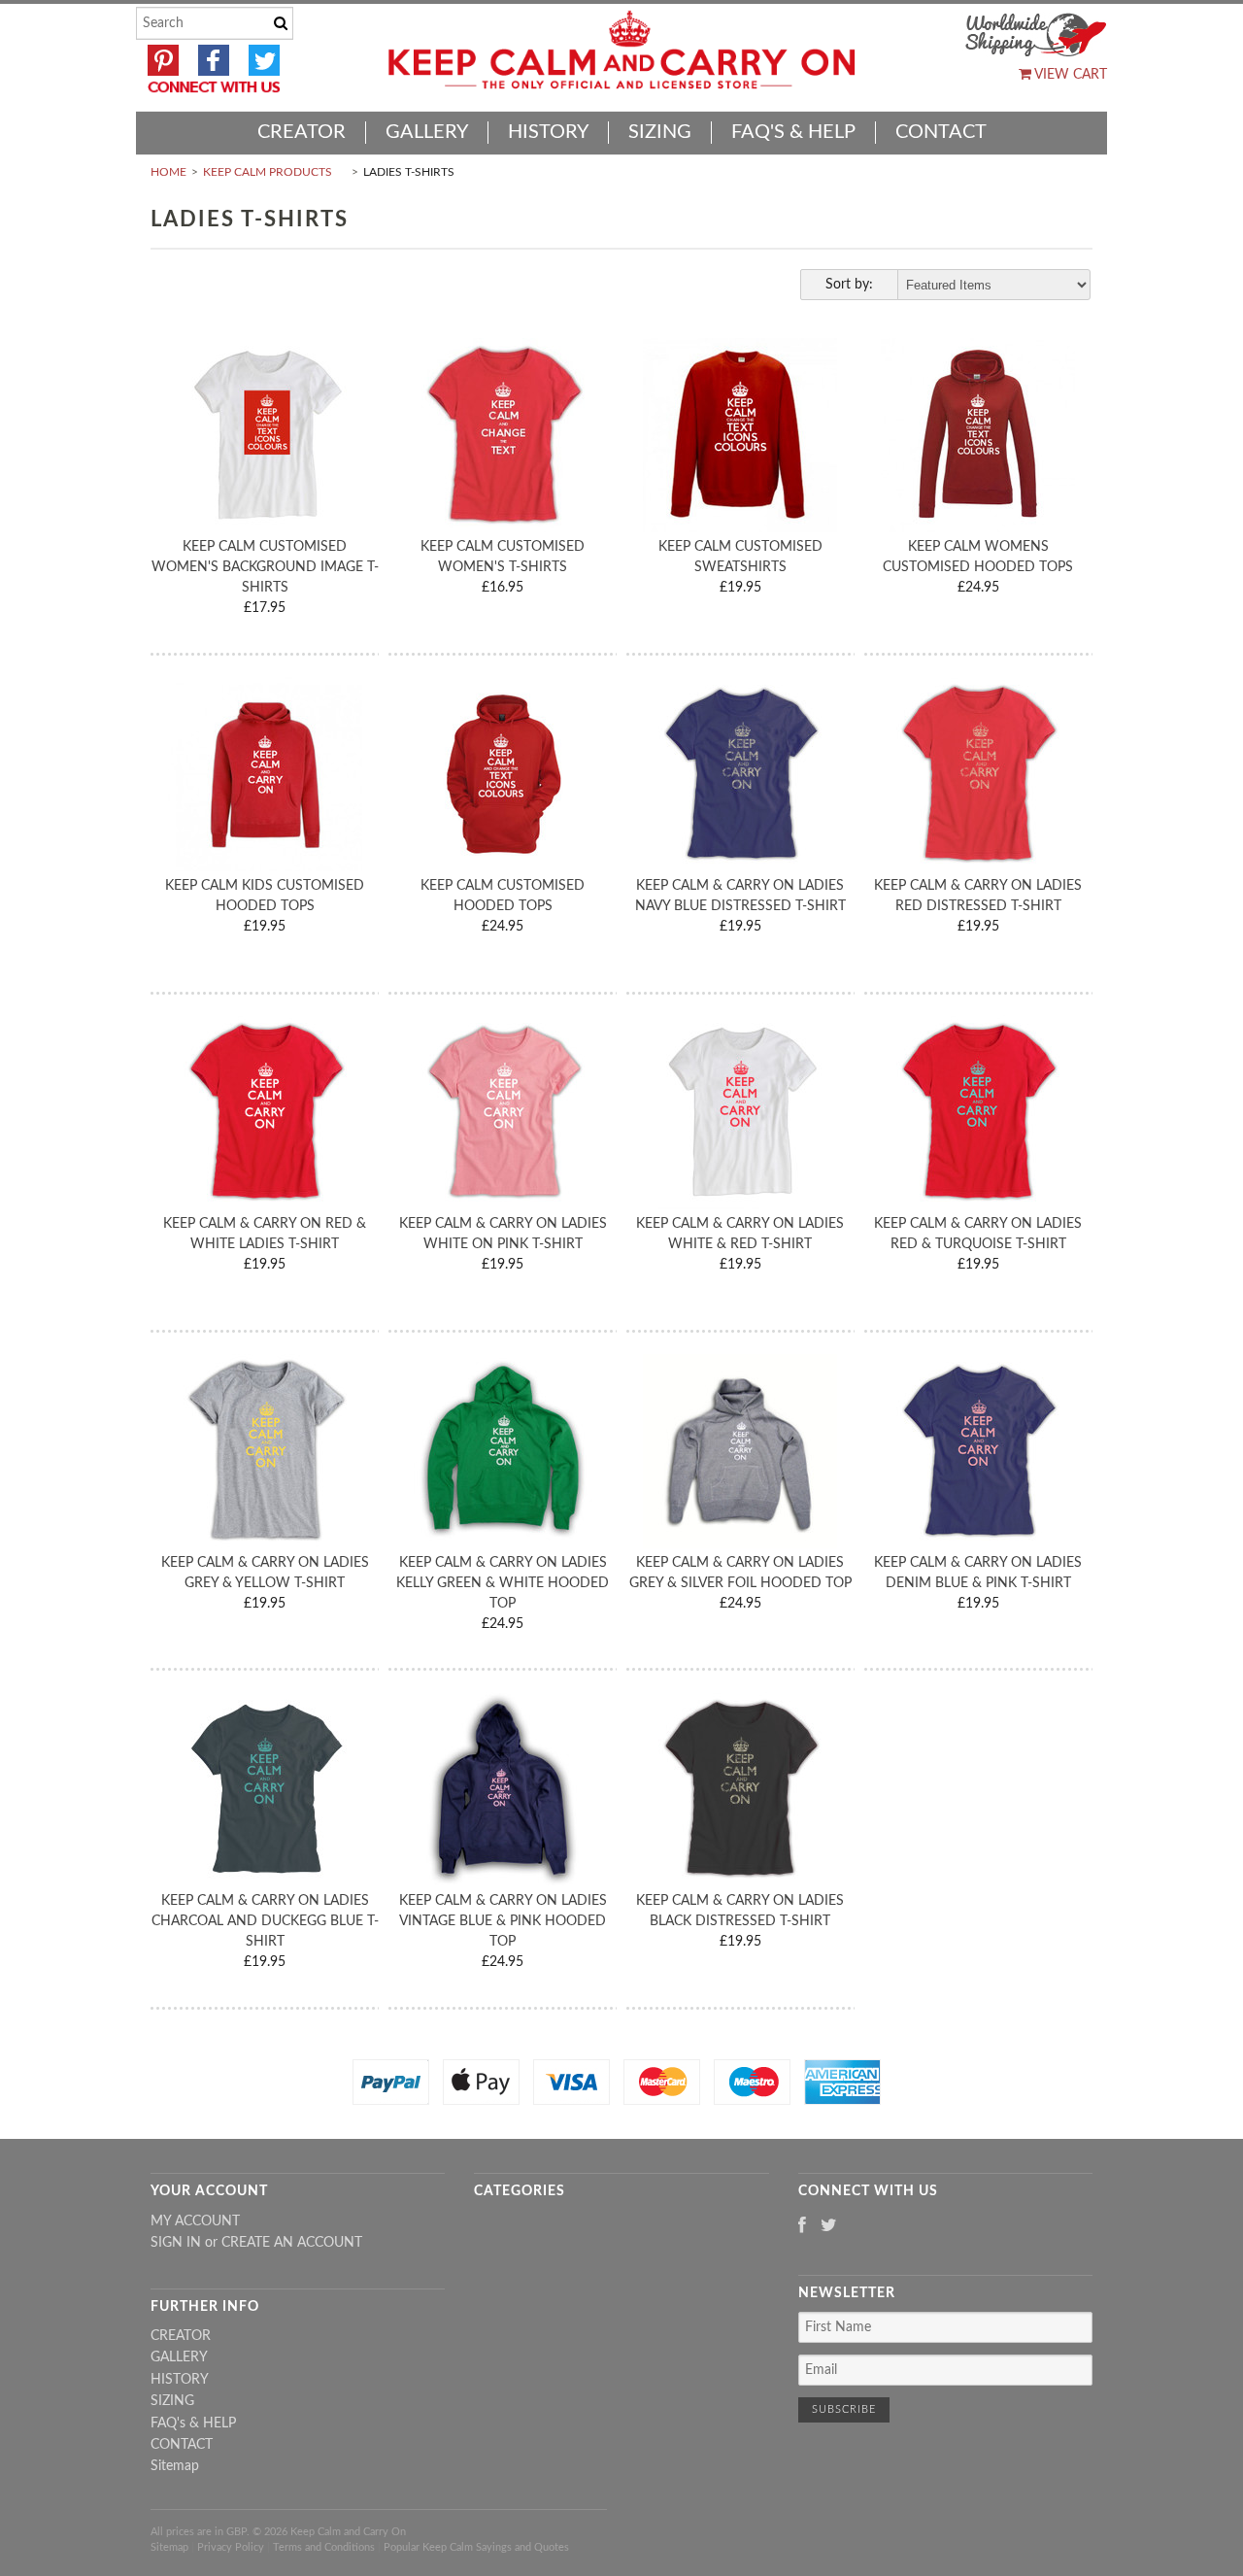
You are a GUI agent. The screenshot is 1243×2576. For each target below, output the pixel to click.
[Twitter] (829, 2227)
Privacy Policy (231, 2547)
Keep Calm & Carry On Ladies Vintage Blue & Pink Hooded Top (503, 1921)
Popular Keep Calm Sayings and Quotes (476, 2547)
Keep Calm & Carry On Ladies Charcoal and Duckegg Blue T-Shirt (265, 1921)
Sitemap (175, 2466)
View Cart (1069, 75)
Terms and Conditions (324, 2547)
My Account (195, 2221)
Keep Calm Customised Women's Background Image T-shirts (265, 567)
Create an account (292, 2243)
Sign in (176, 2243)
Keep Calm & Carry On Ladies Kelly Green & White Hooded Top (503, 1583)
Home (168, 172)
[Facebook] (802, 2227)
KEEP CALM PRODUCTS (268, 172)
